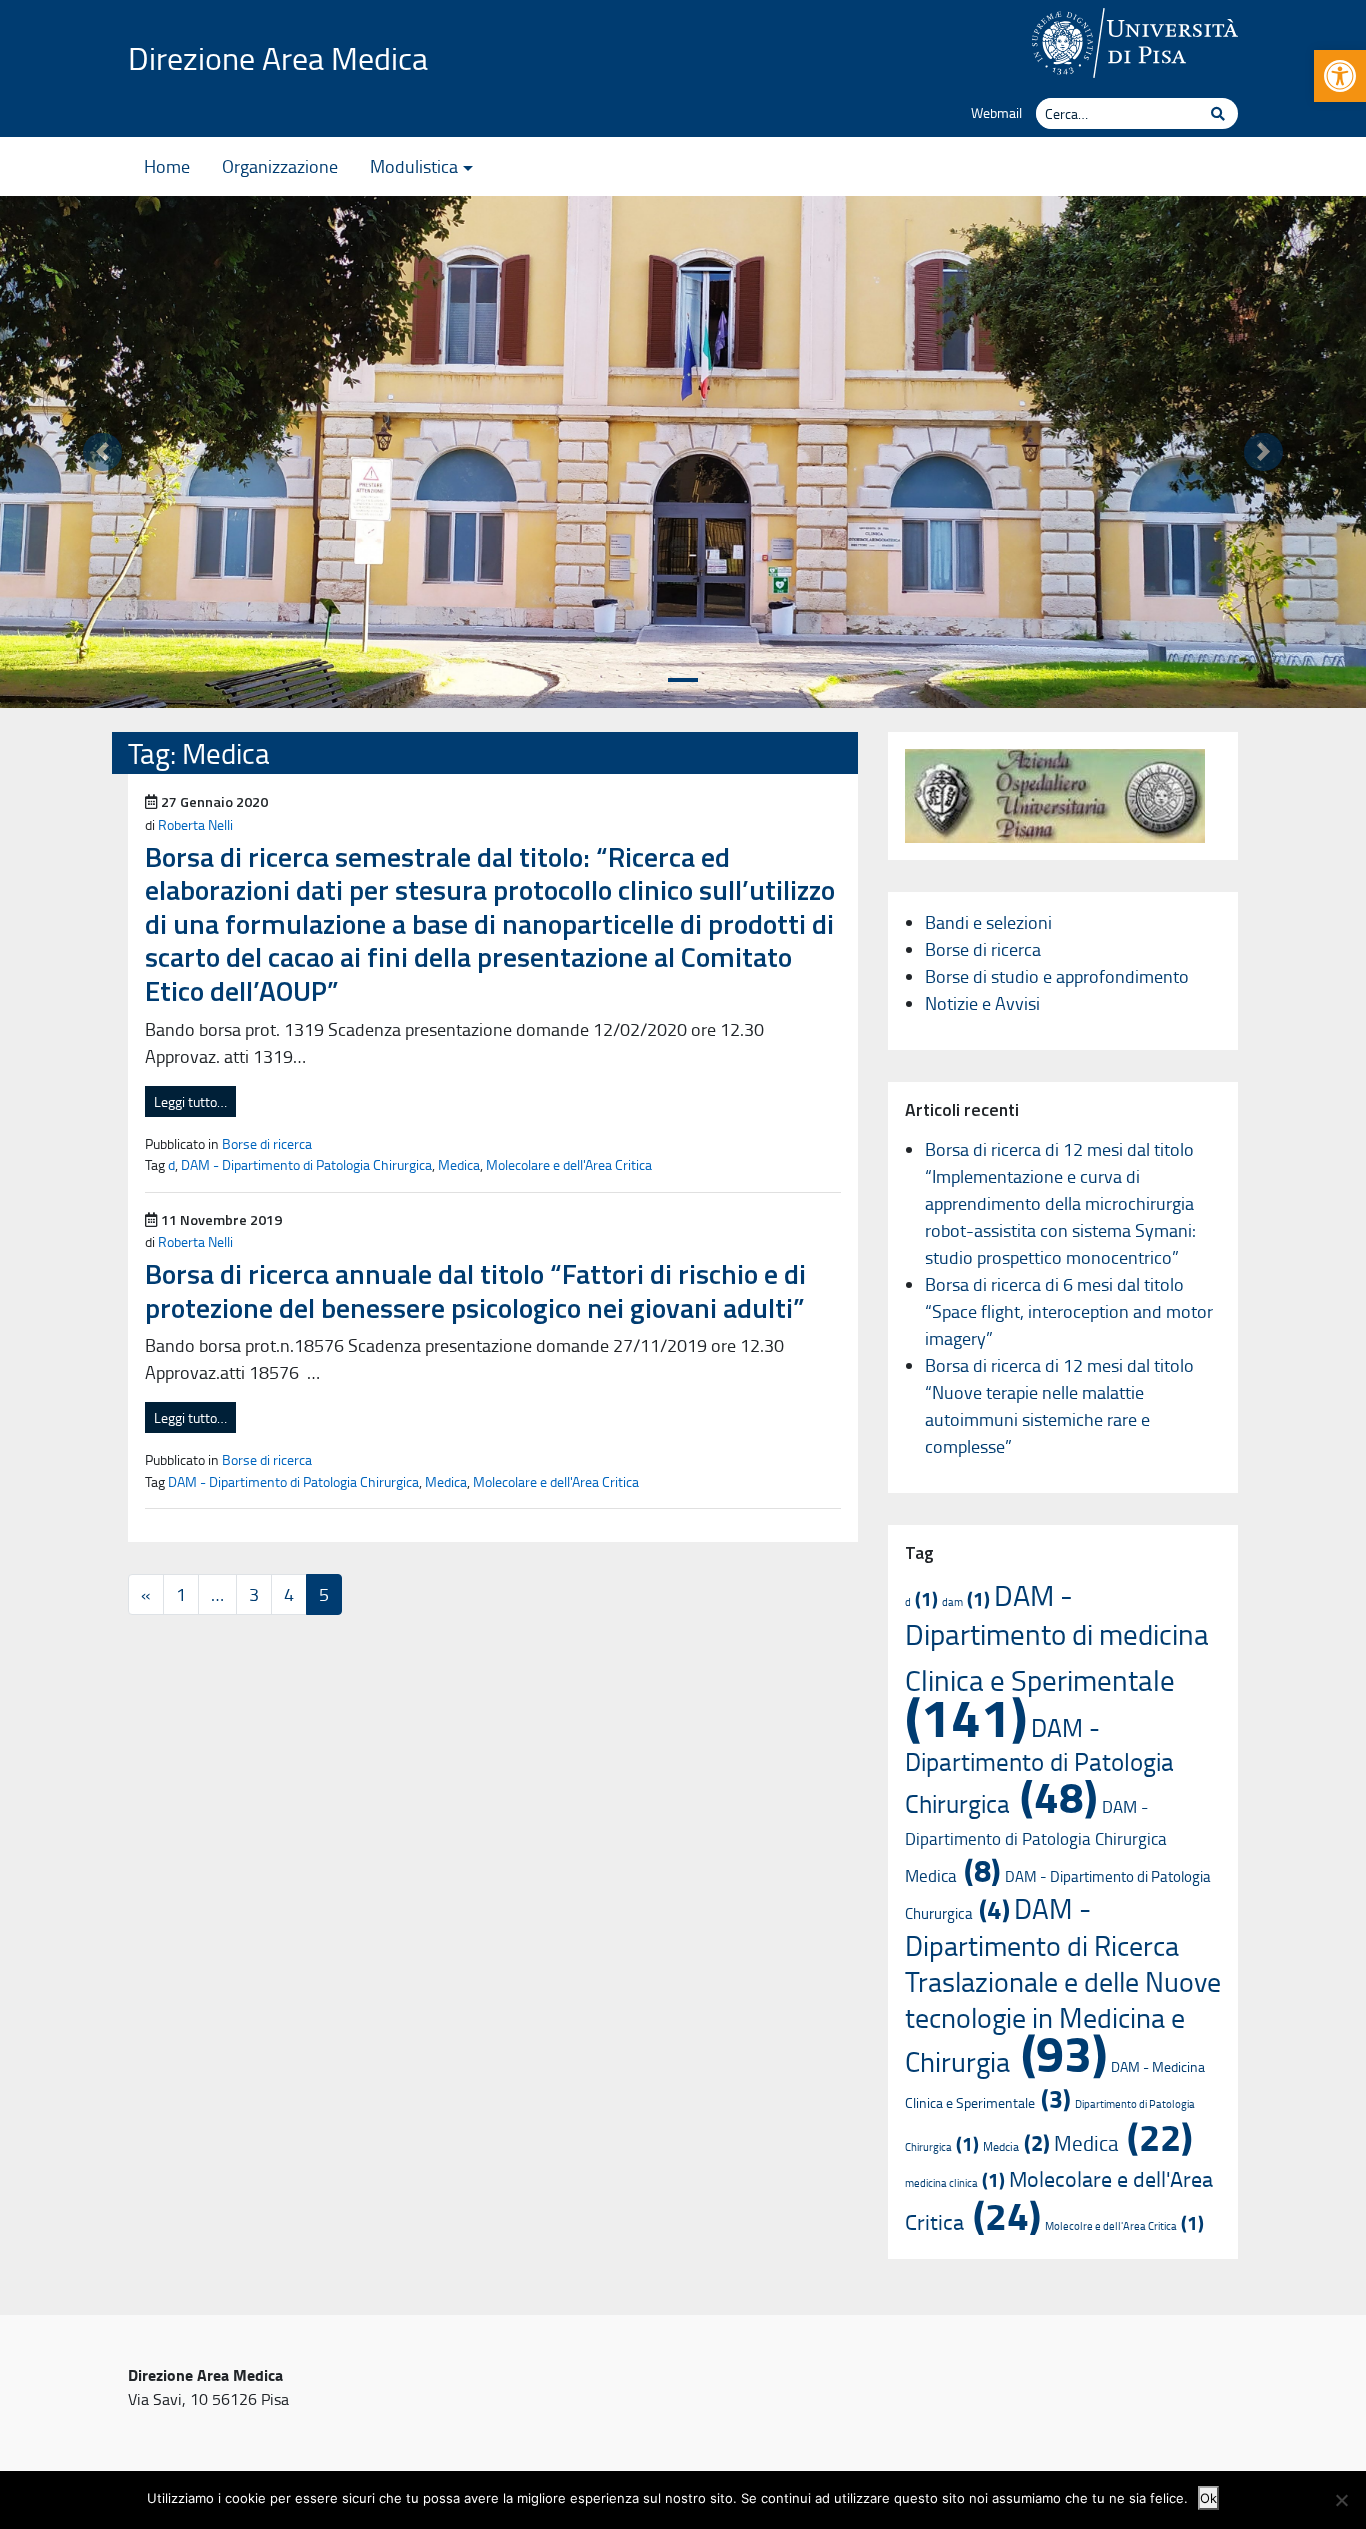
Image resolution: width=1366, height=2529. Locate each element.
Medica (459, 1164)
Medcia (1016, 2146)
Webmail (996, 112)
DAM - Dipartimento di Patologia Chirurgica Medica (1036, 1840)
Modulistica (414, 166)
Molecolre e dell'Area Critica (1124, 2225)
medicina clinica (955, 2182)
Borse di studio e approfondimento (1057, 976)
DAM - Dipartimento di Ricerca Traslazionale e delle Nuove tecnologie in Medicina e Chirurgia (1063, 1984)
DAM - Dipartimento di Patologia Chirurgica (306, 1164)
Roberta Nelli (195, 824)
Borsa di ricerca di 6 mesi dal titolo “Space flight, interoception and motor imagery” (1069, 1311)
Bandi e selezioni (988, 922)
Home (167, 166)
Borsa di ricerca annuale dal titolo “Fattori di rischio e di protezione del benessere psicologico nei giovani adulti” (475, 1290)
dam (966, 1601)
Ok (1208, 2498)
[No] (1341, 2500)
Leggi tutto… (190, 1101)
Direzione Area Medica (278, 57)
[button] (1340, 76)
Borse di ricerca (267, 1143)
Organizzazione (280, 166)
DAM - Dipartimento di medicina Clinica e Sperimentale (1057, 1660)
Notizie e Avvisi (982, 1003)
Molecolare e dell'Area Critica (569, 1164)
